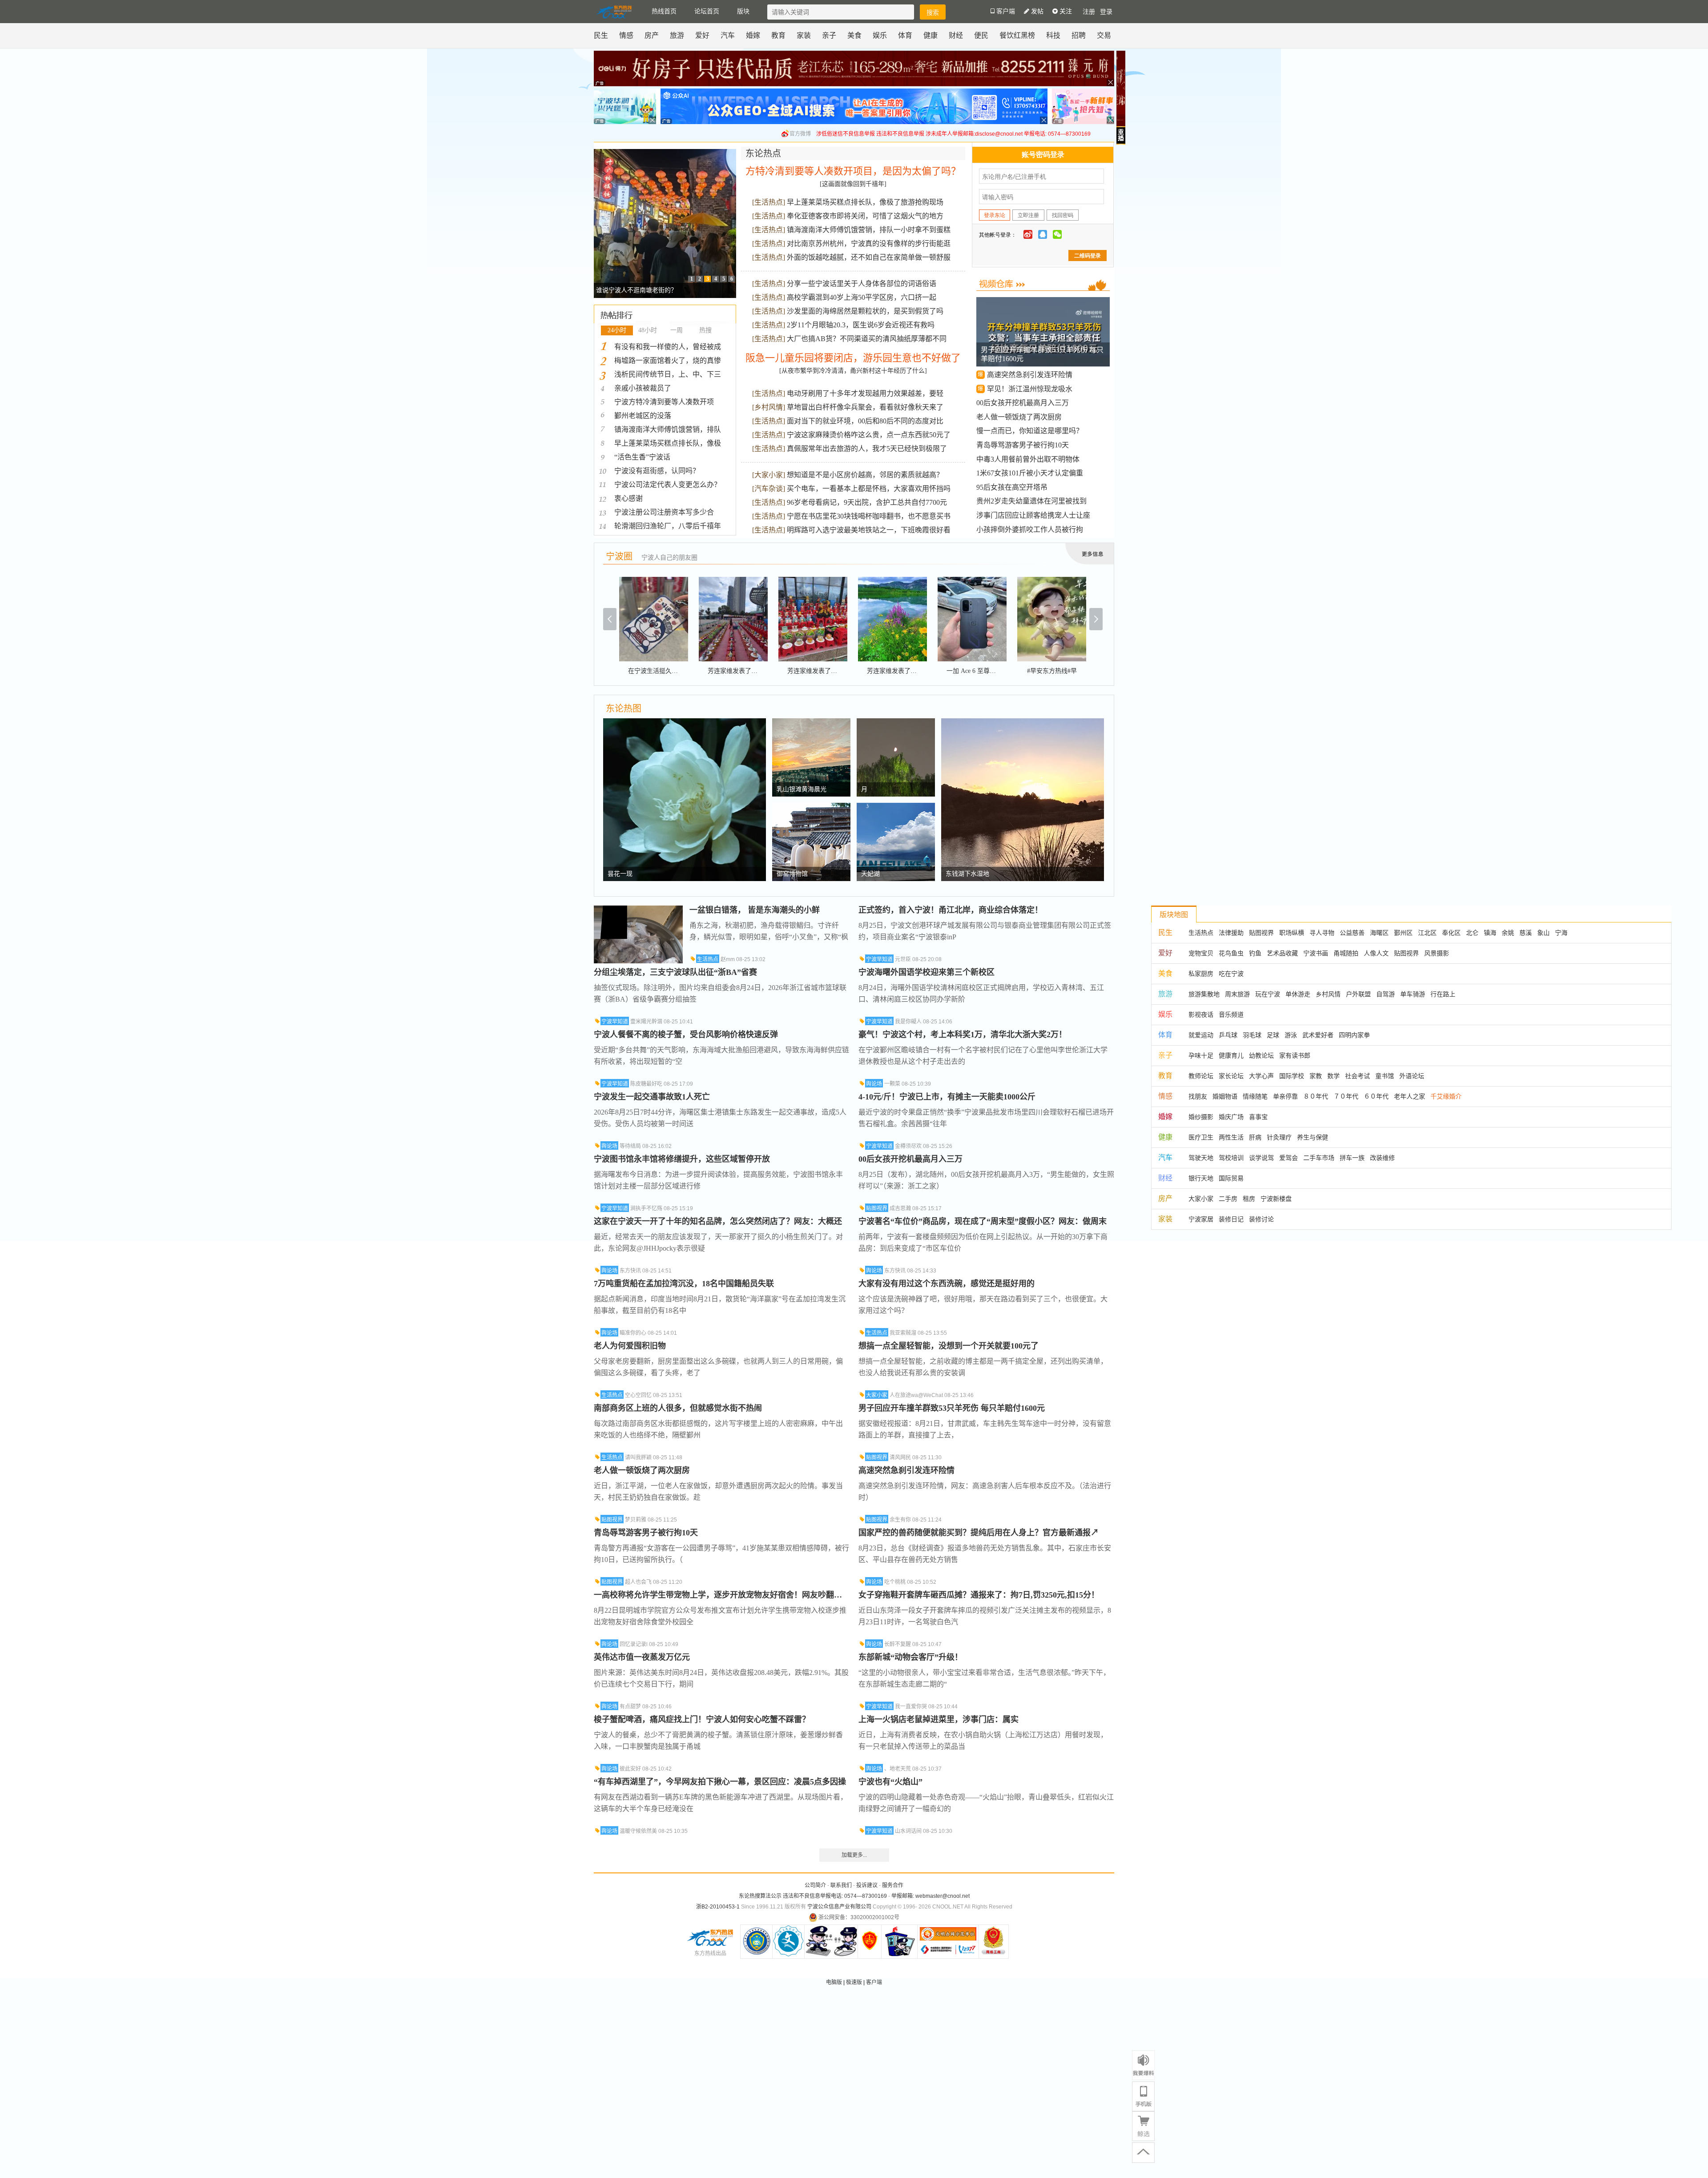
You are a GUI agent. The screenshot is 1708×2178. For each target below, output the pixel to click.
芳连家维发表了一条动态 (742, 671)
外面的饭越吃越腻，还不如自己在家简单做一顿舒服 (869, 257)
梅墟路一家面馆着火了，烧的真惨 (668, 360)
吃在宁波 (1231, 974)
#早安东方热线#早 (1052, 671)
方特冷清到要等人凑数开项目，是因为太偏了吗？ (853, 171)
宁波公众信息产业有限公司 (839, 1907)
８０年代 (1316, 1096)
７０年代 (1346, 1096)
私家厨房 (1201, 974)
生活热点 (769, 202)
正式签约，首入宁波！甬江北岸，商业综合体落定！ (951, 910)
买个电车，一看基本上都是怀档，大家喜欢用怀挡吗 (869, 489)
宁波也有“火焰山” (890, 1782)
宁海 (1561, 933)
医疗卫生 (1201, 1137)
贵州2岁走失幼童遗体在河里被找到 (1031, 501)
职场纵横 (1292, 933)
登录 (1106, 12)
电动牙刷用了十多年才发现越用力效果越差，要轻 (865, 393)
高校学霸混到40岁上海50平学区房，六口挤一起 (862, 297)
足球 (1273, 1035)
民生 (601, 35)
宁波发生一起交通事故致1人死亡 (652, 1097)
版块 (743, 11)
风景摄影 (1437, 953)
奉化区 (1451, 933)
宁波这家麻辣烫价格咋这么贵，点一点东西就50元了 (869, 435)
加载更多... (854, 1855)
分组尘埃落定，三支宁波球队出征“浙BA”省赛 (675, 972)
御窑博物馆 (792, 874)
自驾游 (1386, 994)
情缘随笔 (1255, 1096)
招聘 (1079, 35)
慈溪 (1526, 933)
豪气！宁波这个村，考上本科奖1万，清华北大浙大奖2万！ (963, 1035)
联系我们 (841, 1885)
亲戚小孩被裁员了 (643, 388)
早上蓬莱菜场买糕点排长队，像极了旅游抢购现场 (865, 202)
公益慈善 (1352, 933)
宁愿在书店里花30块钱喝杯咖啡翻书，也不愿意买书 (869, 516)
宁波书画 (1316, 953)
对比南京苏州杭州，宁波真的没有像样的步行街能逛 (869, 244)
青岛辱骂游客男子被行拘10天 (1023, 445)
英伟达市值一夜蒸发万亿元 (642, 1657)
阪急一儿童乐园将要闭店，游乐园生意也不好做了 (853, 358)
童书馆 (1385, 1076)
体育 (905, 35)
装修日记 (1231, 1219)
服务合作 (893, 1885)
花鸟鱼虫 (1231, 953)
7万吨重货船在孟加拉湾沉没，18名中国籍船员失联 (684, 1284)
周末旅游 (1237, 994)
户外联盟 (1358, 994)
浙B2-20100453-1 (718, 1907)
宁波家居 (1201, 1219)
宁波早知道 (615, 1022)
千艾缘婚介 (1446, 1096)
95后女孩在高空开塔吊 (1012, 487)
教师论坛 (1201, 1076)
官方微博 (800, 134)
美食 (854, 35)
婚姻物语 (1225, 1096)
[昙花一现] (685, 723)
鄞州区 (1403, 933)
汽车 (728, 35)
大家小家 (769, 475)
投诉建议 (867, 1885)
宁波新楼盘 (1276, 1199)
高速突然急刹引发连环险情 (1030, 375)
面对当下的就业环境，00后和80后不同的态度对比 (865, 421)
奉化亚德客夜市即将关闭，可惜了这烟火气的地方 (865, 216)
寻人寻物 (1322, 933)
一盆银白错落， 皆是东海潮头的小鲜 (755, 910)
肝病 (1255, 1137)
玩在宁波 (1268, 994)
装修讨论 (1261, 1219)
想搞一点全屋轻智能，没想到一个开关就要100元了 (949, 1346)
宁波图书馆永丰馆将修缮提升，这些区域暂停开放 (682, 1159)
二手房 (1228, 1199)
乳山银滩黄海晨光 (802, 789)
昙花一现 (620, 874)
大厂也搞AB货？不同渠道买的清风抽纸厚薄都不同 (867, 339)
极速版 (854, 1982)
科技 (1053, 35)
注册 (1089, 12)
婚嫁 (753, 35)
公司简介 (815, 1885)
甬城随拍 (1346, 953)
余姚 (1508, 933)
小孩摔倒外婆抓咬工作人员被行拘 (1030, 529)
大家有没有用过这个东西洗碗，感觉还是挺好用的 (947, 1284)
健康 (931, 35)
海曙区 (1379, 933)
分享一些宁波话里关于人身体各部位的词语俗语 (862, 284)
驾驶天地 (1201, 1158)
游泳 (1291, 1035)
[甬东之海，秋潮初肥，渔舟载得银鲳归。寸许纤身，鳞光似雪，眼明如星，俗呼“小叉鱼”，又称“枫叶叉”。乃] (638, 910)
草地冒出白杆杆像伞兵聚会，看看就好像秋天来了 (865, 407)
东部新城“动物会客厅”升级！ (910, 1657)
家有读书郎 (1295, 1055)
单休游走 (1298, 994)
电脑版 (834, 1982)
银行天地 (1201, 1178)
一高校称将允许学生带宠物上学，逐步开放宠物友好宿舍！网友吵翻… (718, 1595)
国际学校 (1292, 1076)
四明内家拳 (1354, 1035)
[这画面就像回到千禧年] (853, 184)
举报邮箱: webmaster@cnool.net (931, 1896)
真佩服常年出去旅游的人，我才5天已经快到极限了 (867, 449)
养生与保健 (1313, 1137)
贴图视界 (612, 1520)
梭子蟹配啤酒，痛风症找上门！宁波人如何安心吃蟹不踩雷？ (702, 1719)
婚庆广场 (1231, 1117)
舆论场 (609, 1146)
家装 (804, 35)
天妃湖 (870, 874)
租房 (1249, 1199)
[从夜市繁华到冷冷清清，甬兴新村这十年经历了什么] (853, 371)
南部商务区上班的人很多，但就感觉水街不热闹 (678, 1408)
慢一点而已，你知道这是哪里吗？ (1030, 431)
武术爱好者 (1318, 1035)
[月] (896, 723)
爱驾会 (1289, 1158)
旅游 (677, 35)
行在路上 (1443, 994)
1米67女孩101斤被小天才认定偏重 (1030, 473)
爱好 (702, 35)
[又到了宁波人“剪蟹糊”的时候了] (665, 153)
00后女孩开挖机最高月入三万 (1023, 403)
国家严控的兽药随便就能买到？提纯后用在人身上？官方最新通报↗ (979, 1533)
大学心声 (1261, 1076)
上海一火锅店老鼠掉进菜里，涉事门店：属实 (939, 1719)
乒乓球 (1228, 1035)
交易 (1104, 35)
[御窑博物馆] (811, 807)
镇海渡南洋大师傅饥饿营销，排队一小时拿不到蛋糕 (869, 230)
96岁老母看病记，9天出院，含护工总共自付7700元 (867, 502)
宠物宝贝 (1201, 953)
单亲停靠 (1285, 1096)
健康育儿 (1231, 1055)
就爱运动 (1201, 1035)
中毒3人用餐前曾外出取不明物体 (1028, 459)
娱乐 (880, 35)
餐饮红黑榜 (1017, 35)
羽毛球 (1252, 1035)
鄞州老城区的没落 (643, 416)
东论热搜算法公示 (760, 1896)
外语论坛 (1412, 1076)
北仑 (1472, 933)
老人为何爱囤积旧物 (630, 1346)
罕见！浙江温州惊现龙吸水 (1030, 389)
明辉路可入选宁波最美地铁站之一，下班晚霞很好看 (869, 530)
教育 (778, 35)
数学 (1333, 1076)
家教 (1316, 1076)
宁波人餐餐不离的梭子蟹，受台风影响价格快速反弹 (686, 1035)
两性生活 (1231, 1137)
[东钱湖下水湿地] (1023, 723)
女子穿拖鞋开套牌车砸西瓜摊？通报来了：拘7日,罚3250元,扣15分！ (979, 1595)
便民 (981, 35)
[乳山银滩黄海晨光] (811, 723)
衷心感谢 (628, 498)
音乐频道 (1231, 1015)
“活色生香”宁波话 (642, 457)
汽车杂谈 (769, 489)
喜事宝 (1258, 1117)
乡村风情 (769, 407)
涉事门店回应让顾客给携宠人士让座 (1033, 515)
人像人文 (1376, 953)
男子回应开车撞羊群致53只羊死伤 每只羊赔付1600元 (952, 1408)
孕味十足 (1201, 1055)
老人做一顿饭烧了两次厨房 (1019, 417)
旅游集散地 (1204, 994)
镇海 (1490, 933)
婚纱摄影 (1201, 1117)
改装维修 (1382, 1158)
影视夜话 (1201, 1015)
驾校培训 (1231, 1158)
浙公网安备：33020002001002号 (859, 1917)
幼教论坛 (1261, 1055)
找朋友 (1198, 1096)
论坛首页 (707, 11)
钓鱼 (1255, 953)
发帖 (1036, 11)
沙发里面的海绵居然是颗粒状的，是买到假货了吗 (865, 311)
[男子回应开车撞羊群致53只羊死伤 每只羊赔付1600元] (1044, 304)
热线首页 (664, 11)
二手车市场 (1319, 1158)
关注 (1065, 11)
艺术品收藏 (1282, 953)
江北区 (1427, 933)
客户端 (874, 1982)
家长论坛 (1231, 1076)
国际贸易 (1231, 1178)
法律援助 (1231, 933)
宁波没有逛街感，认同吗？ (657, 471)
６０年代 (1376, 1096)
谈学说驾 (1261, 1158)
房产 (652, 35)
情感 (626, 35)
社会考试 (1358, 1076)
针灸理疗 (1279, 1137)
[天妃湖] (896, 807)
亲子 (829, 35)
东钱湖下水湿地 (967, 874)
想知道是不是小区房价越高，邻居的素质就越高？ (865, 475)
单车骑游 (1413, 994)
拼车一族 (1352, 1158)
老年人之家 (1410, 1096)
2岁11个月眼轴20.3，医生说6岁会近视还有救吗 (861, 325)
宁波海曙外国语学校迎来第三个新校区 (927, 972)
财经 (956, 35)
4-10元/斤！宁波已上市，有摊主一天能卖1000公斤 (947, 1097)
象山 (1543, 933)
